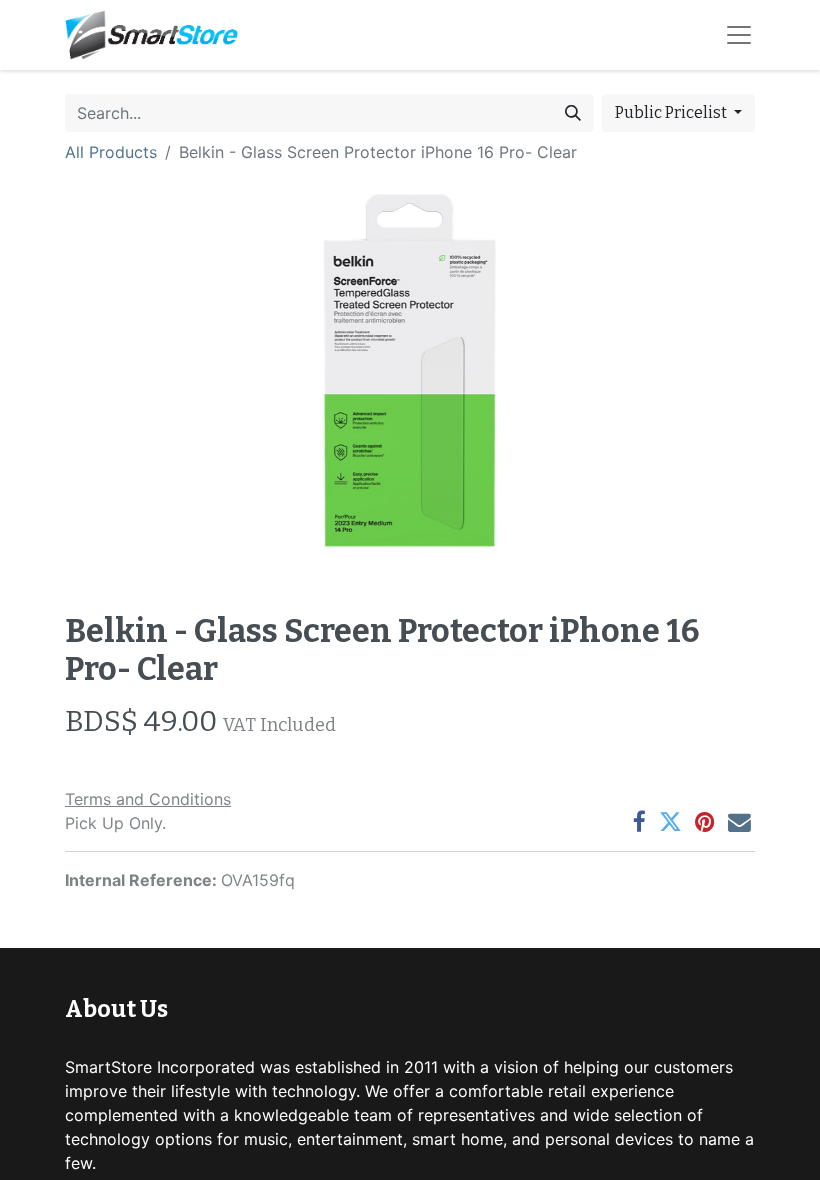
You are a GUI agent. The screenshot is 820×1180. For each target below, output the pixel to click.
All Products (111, 152)
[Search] (573, 113)
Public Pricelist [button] (672, 112)
